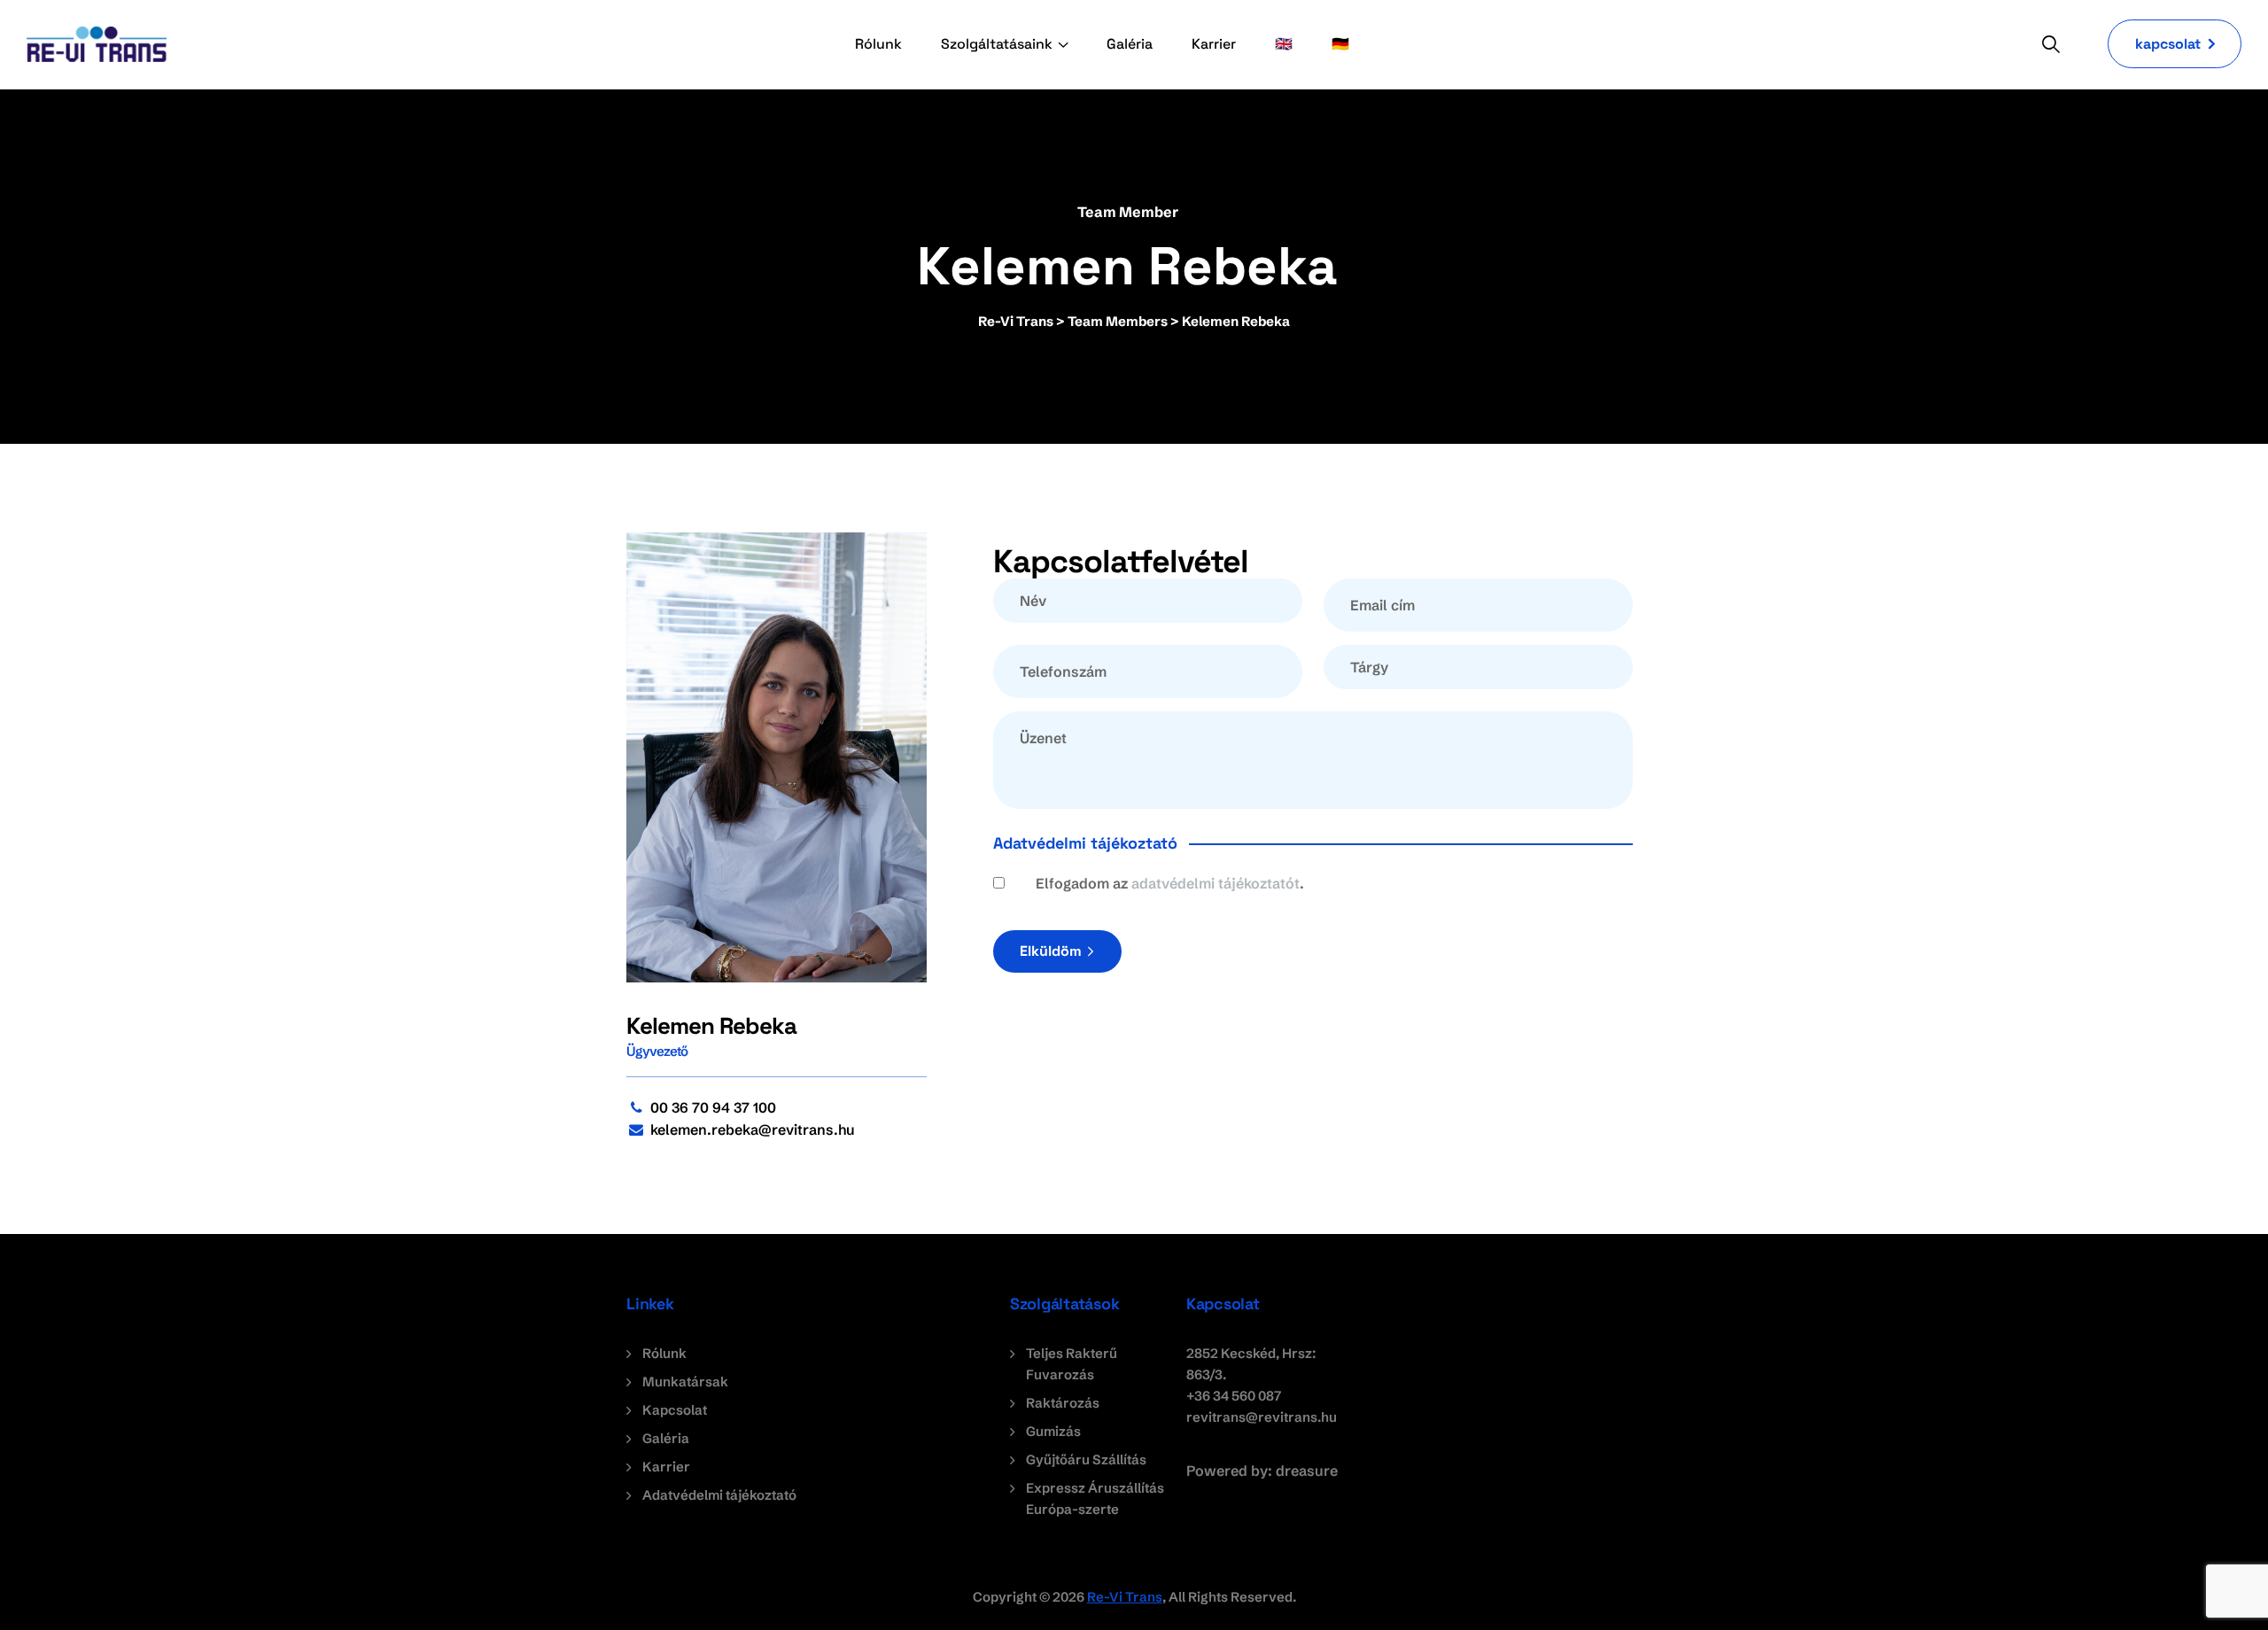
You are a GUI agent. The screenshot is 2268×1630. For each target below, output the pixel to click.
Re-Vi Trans (1125, 1597)
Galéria (1130, 44)
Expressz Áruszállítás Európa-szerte (1095, 1498)
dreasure (1307, 1471)
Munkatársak (685, 1382)
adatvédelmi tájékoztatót (1216, 883)
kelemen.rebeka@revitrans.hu (753, 1129)
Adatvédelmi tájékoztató (719, 1495)
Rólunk (878, 44)
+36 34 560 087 (1234, 1396)
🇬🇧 (1284, 44)
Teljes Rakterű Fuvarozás (1072, 1364)
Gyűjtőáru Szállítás (1086, 1459)
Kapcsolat (675, 1410)
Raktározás (1063, 1403)
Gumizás (1053, 1431)
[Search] (2051, 44)
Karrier (1214, 44)
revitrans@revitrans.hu (1262, 1417)
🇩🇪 (1340, 44)
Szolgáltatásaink (997, 44)
